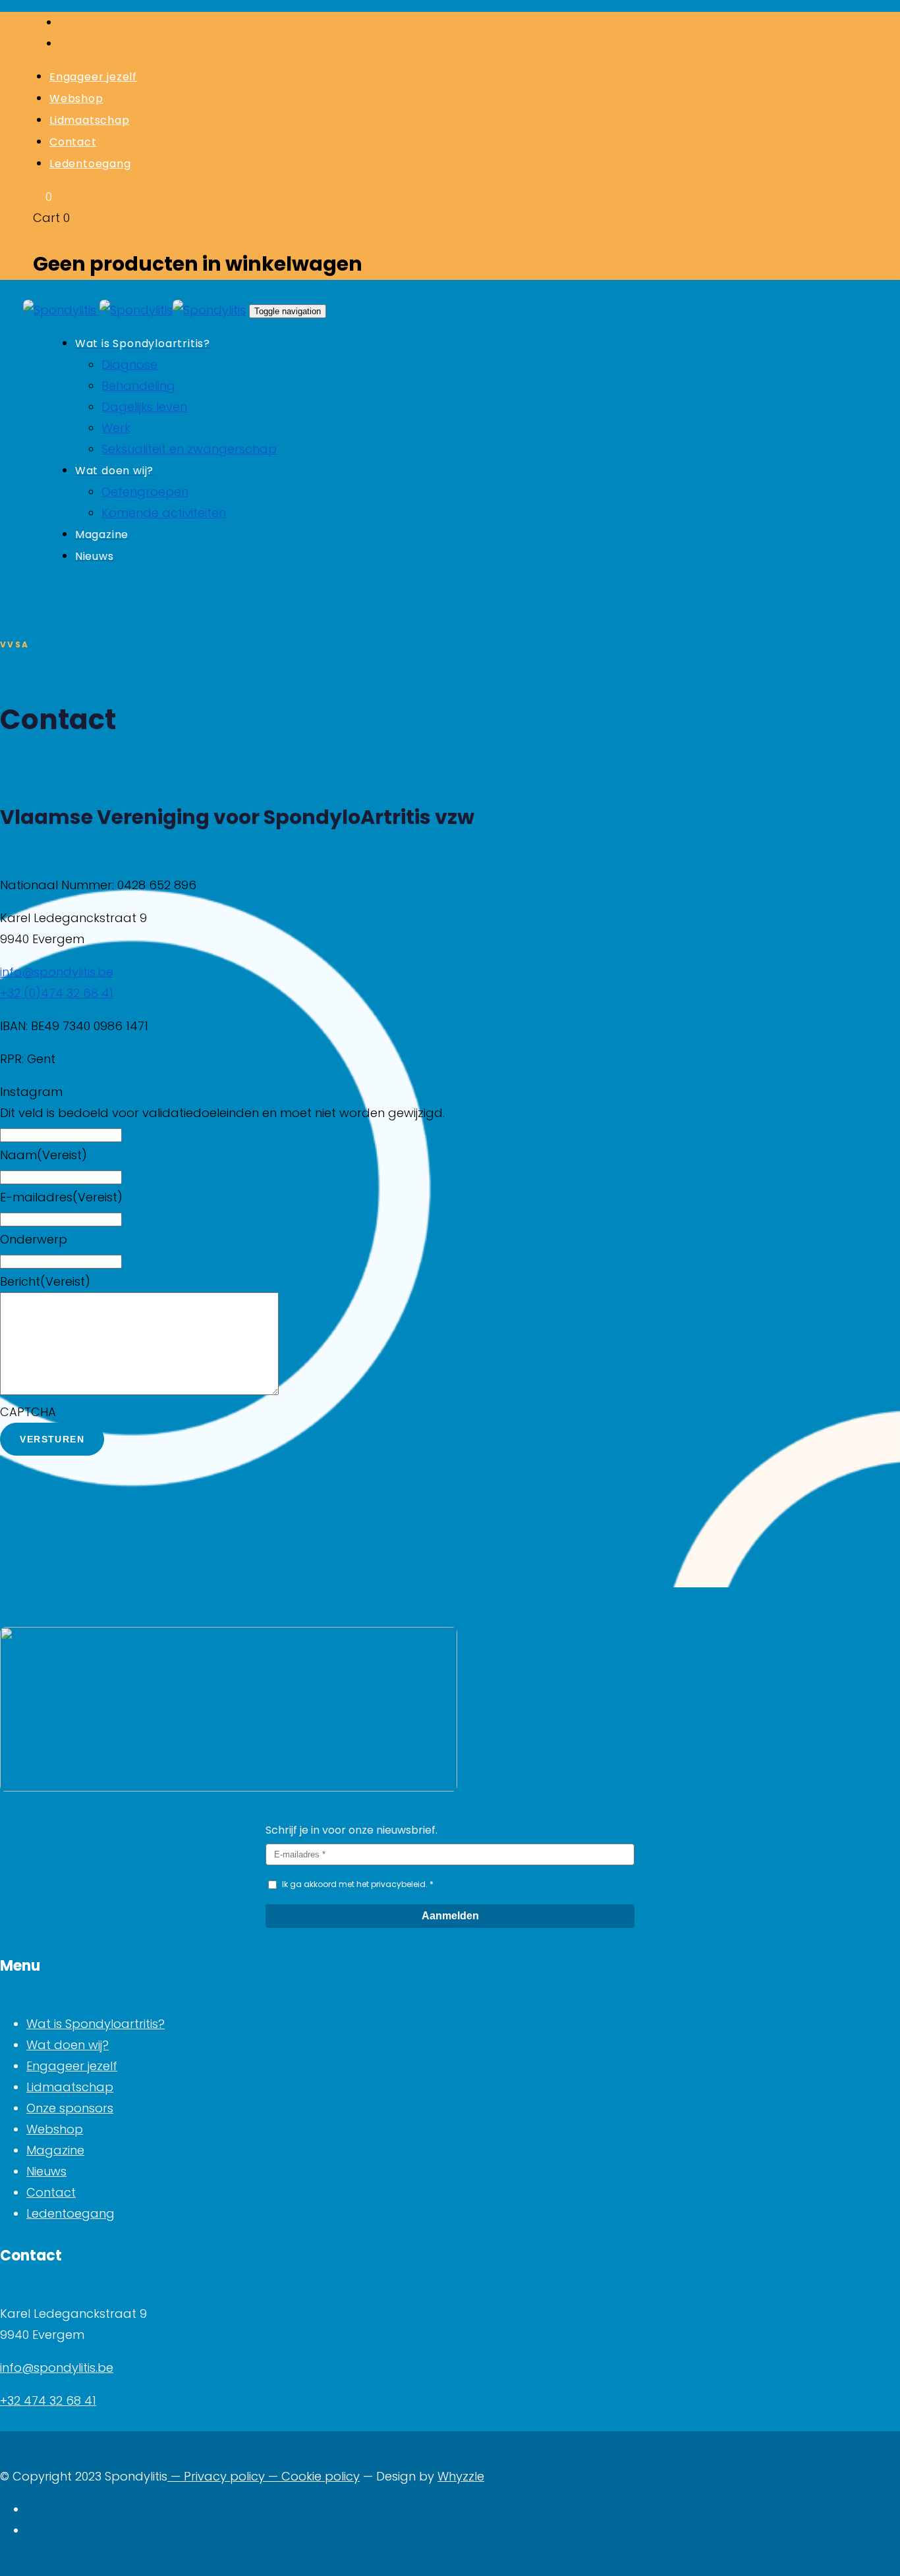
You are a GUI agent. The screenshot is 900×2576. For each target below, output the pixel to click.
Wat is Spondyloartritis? (96, 2024)
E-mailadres (61, 1197)
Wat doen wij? (68, 2045)
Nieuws (46, 2171)
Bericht (45, 1281)
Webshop (55, 2129)
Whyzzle (461, 2476)
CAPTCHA (28, 1412)
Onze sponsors (70, 2108)
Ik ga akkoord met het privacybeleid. (355, 1884)
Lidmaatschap (70, 2087)
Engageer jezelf (72, 2066)
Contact (51, 2192)
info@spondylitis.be (57, 972)
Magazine (55, 2150)
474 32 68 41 (60, 2400)
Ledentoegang (70, 2213)
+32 (12, 2400)
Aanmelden (450, 1916)
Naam (43, 1155)
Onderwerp (34, 1239)
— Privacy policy (216, 2476)
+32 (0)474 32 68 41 (57, 993)
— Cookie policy (312, 2476)
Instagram (31, 1092)
